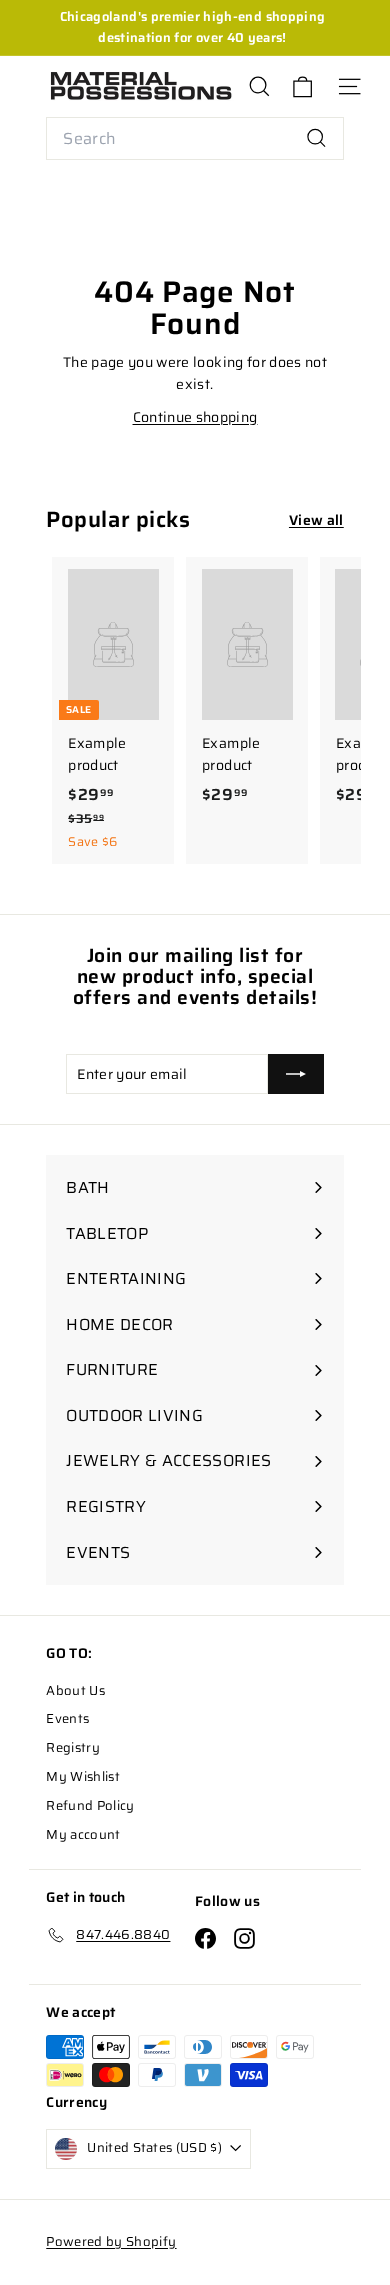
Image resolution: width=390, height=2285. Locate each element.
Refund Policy (90, 1805)
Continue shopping (195, 417)
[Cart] (302, 86)
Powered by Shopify (111, 2241)
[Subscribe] (296, 1074)
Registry (73, 1747)
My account (83, 1834)
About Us (75, 1690)
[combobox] (195, 139)
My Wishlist (83, 1776)
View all (316, 520)
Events (67, 1718)
